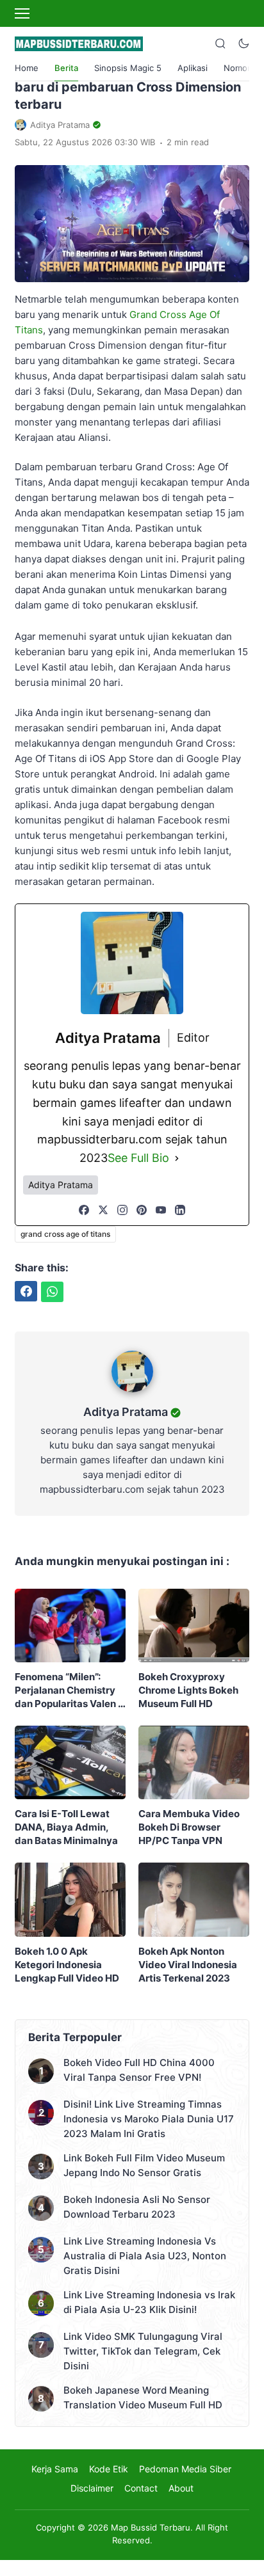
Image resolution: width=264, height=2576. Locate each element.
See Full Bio (138, 1158)
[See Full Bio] (177, 1158)
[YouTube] (161, 1210)
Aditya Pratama (126, 1412)
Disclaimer (92, 2488)
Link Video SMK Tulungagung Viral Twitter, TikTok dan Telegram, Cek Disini (143, 2351)
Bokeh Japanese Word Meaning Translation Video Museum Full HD (143, 2397)
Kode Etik (109, 2469)
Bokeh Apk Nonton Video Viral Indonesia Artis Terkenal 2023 (188, 1965)
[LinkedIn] (180, 1210)
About (181, 2488)
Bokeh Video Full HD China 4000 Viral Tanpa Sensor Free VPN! (139, 2070)
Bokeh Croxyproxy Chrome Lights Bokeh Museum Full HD (188, 1690)
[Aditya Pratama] (132, 1395)
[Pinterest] (142, 1210)
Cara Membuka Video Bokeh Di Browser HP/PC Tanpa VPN (189, 1827)
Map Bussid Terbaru (151, 2527)
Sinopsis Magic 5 (128, 68)
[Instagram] (122, 1210)
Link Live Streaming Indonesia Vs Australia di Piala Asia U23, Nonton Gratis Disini (145, 2256)
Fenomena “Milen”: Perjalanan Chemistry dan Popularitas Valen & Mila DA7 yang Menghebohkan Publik (70, 1690)
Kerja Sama (55, 2469)
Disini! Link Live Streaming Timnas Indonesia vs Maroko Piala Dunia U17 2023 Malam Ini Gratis (149, 2119)
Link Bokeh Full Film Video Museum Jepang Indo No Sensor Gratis (144, 2165)
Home (27, 68)
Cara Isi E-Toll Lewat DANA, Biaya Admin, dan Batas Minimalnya (66, 1827)
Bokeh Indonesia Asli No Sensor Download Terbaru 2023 (137, 2207)
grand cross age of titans (65, 1234)
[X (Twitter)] (103, 1210)
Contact (141, 2488)
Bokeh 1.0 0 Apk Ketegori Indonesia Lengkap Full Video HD (67, 1965)
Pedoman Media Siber (185, 2469)
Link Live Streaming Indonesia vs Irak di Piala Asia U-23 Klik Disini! (149, 2302)
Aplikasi (193, 68)
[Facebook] (84, 1210)
